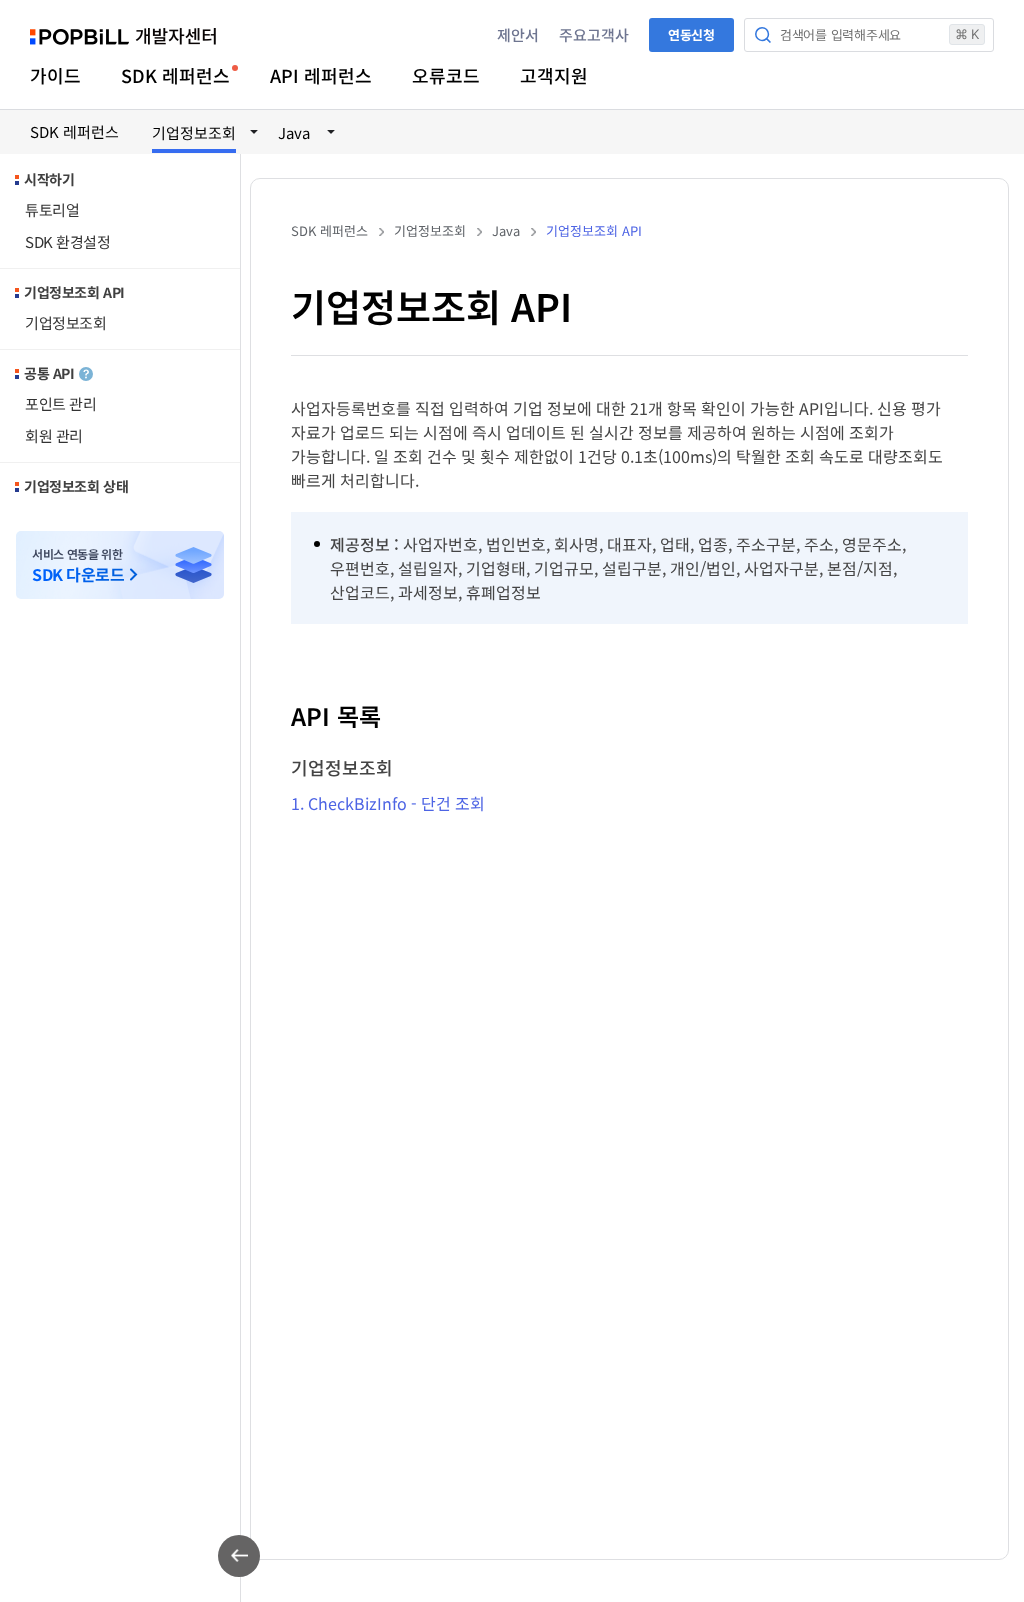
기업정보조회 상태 (76, 486)
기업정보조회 (65, 322)
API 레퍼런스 (321, 75)
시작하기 (49, 179)
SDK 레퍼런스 (175, 75)
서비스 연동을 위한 (78, 565)
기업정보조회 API (74, 292)
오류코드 (446, 75)
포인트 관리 (60, 403)
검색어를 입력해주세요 (879, 34)
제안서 (518, 34)
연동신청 (691, 34)
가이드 (55, 75)
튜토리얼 (52, 209)
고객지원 (554, 75)
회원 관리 (54, 435)
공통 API (49, 373)
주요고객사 (594, 34)
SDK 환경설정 (67, 241)
